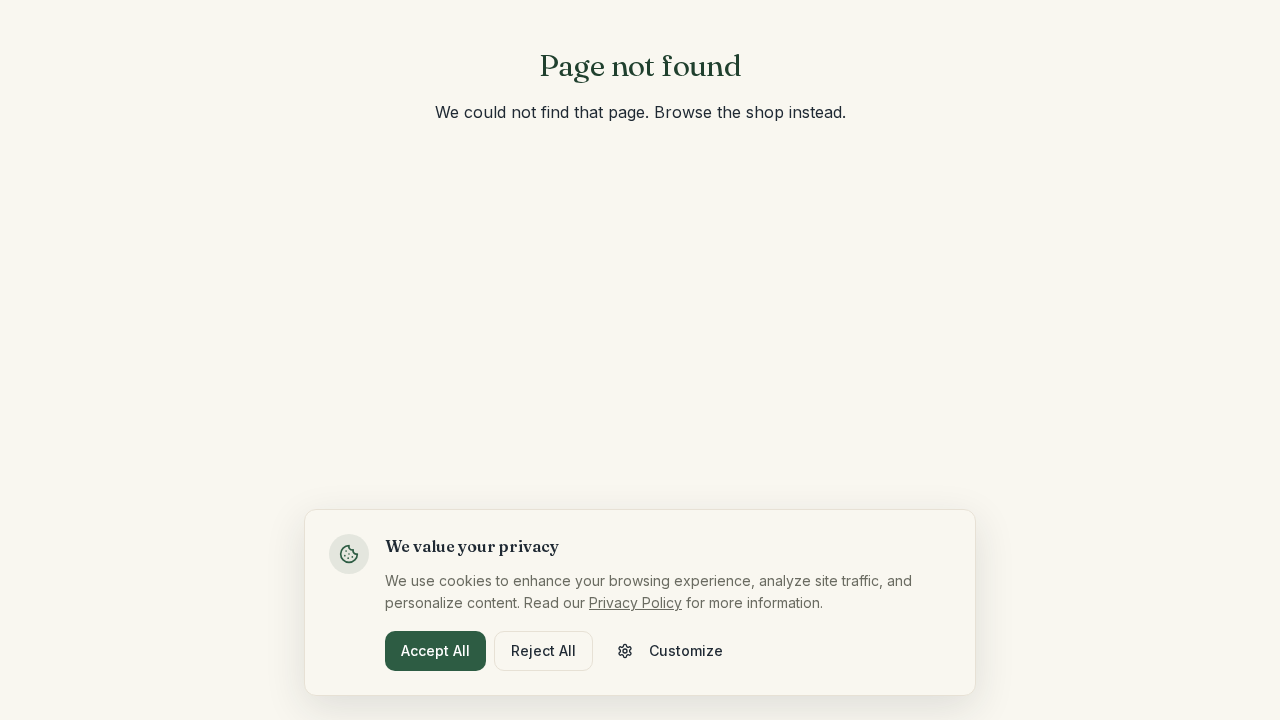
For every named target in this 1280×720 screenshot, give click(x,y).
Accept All (435, 650)
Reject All (543, 650)
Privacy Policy (635, 602)
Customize (686, 650)
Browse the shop (719, 112)
